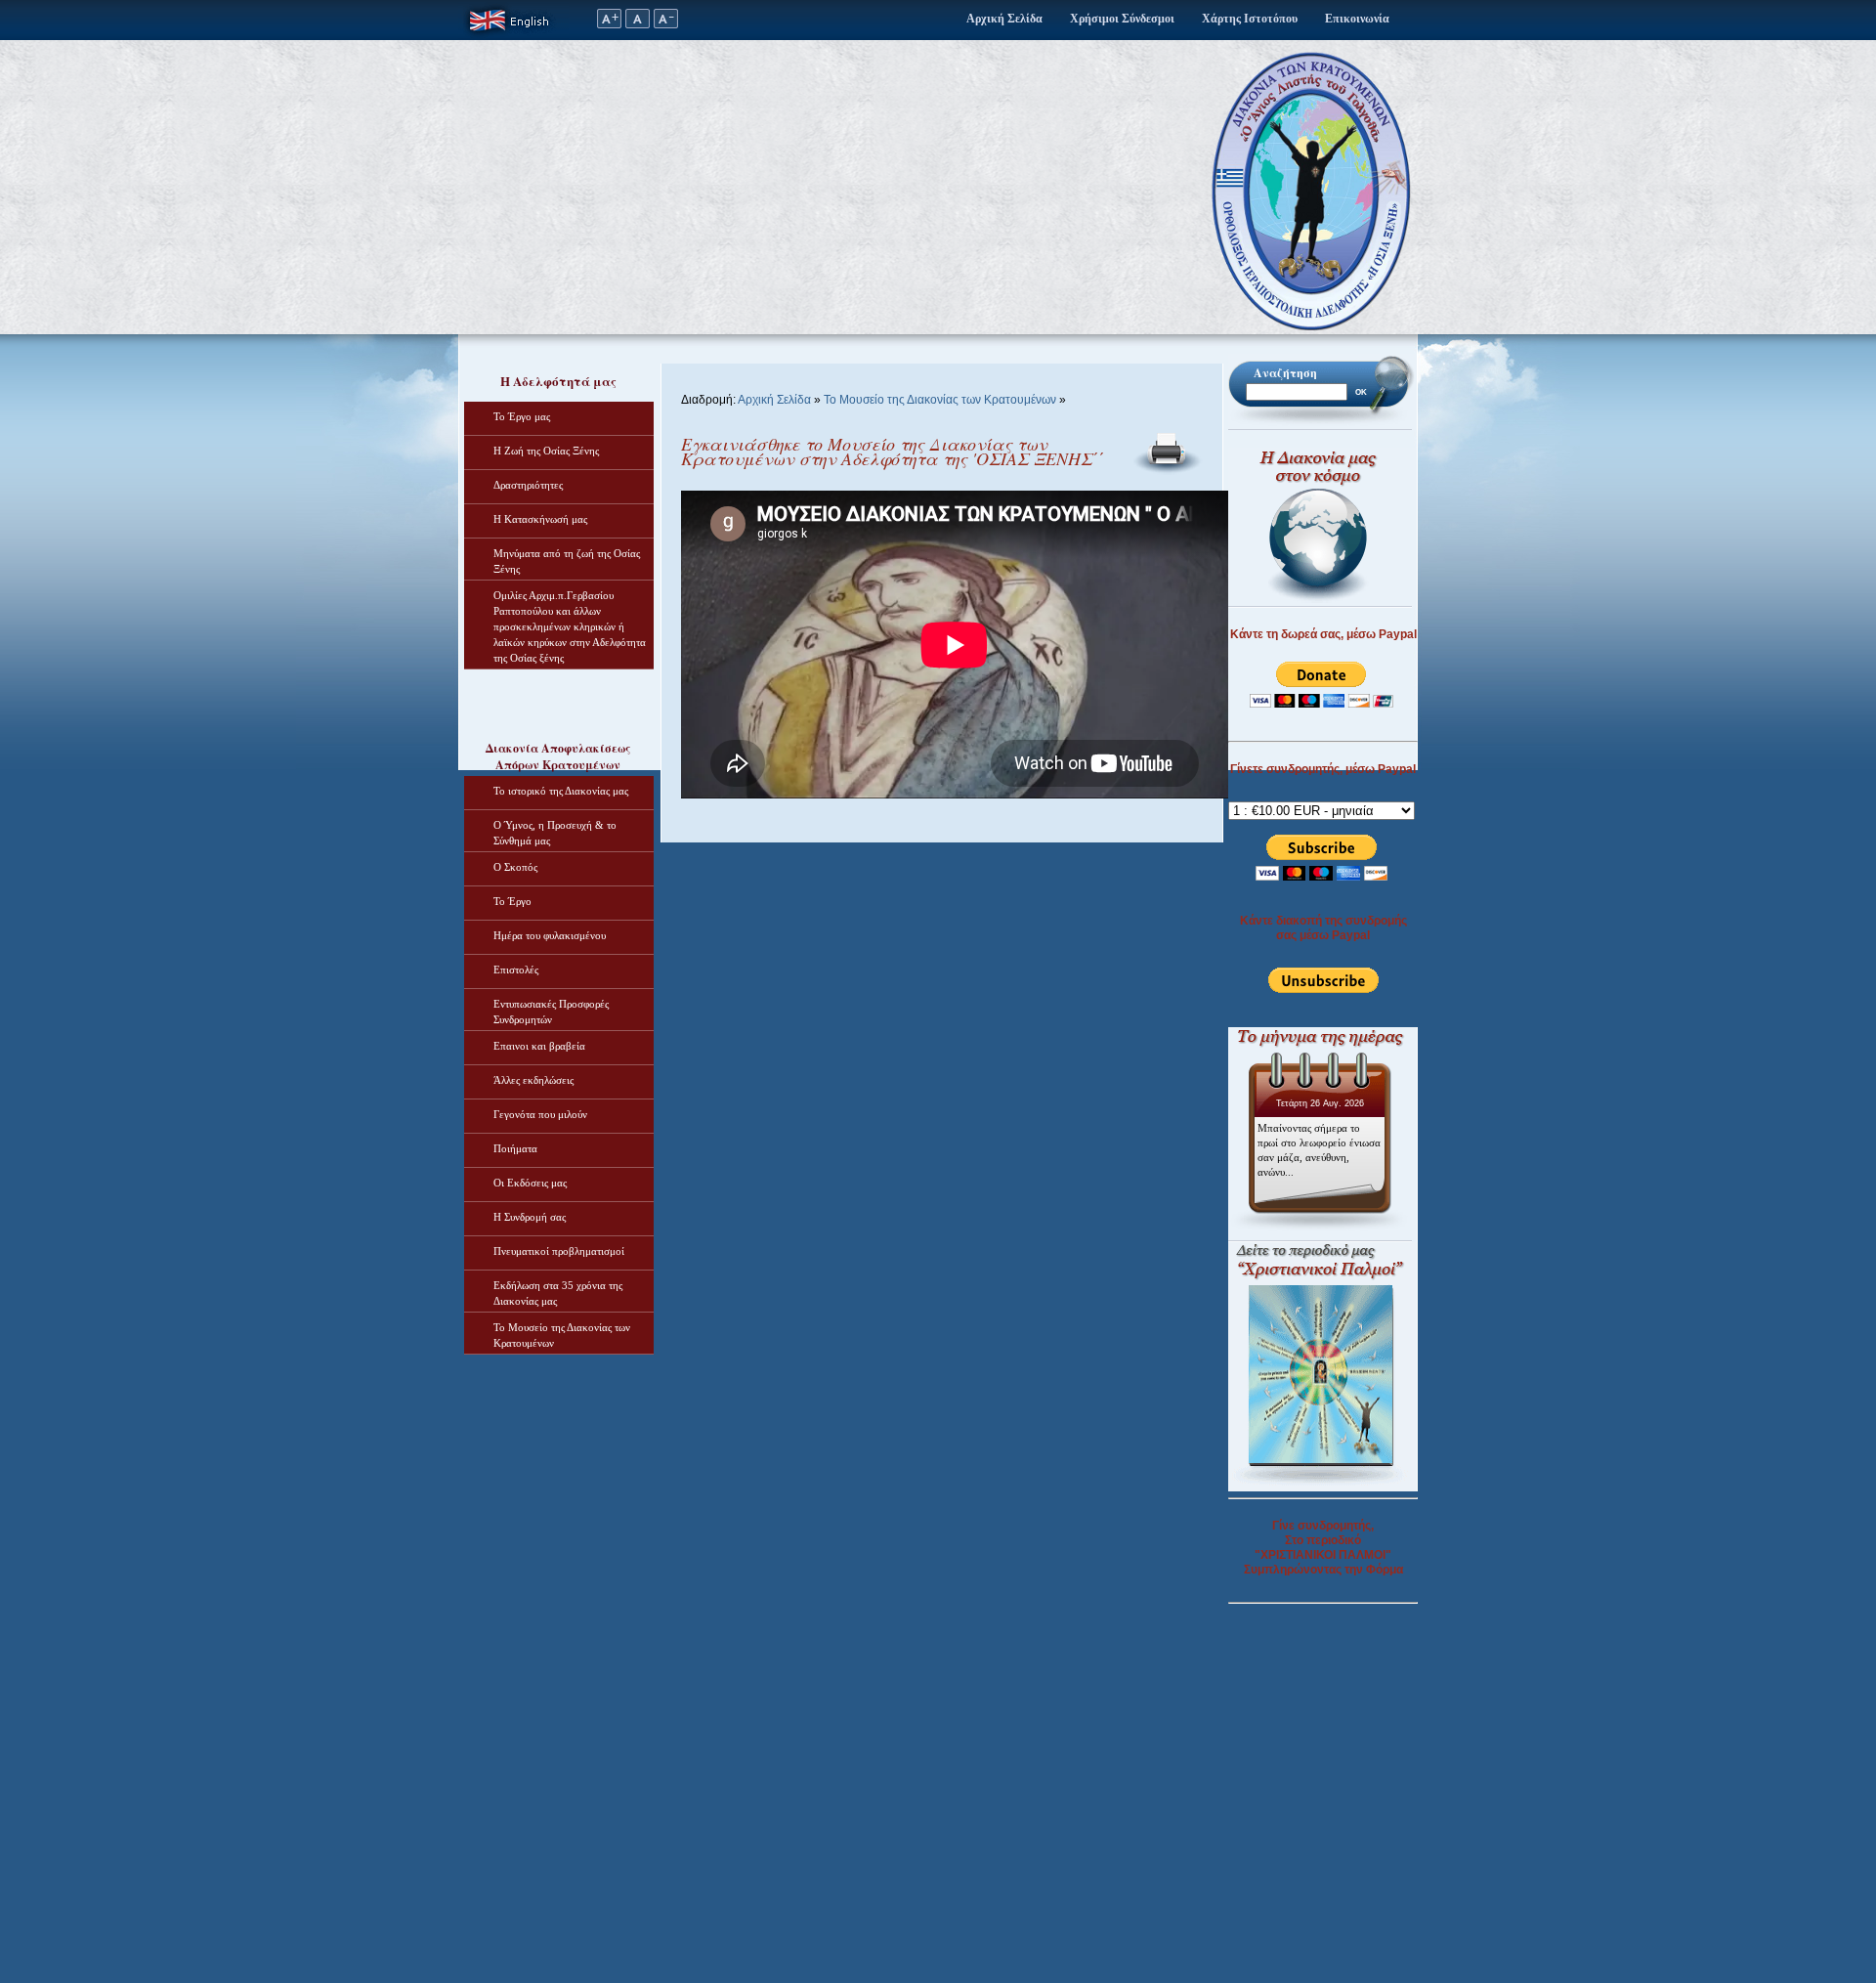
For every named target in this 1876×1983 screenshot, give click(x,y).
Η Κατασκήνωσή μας (540, 519)
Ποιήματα (515, 1148)
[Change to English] (513, 36)
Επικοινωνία (1357, 19)
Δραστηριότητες (528, 485)
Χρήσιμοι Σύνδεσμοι (1122, 19)
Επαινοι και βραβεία (539, 1046)
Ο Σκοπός (515, 867)
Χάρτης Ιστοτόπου (1250, 19)
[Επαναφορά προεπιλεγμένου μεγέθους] (638, 24)
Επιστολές (516, 970)
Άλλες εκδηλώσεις (533, 1080)
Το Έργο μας (522, 416)
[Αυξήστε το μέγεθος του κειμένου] (609, 24)
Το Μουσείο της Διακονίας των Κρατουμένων (562, 1335)
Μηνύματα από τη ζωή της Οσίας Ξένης (567, 561)
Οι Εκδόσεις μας (530, 1183)
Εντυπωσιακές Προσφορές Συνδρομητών (551, 1012)
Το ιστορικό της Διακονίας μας (561, 791)
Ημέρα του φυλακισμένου (550, 935)
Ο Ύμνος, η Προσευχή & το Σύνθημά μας (555, 833)
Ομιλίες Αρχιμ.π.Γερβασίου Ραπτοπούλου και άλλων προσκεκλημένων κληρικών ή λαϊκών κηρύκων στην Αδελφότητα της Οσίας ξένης (570, 626)
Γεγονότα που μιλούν (540, 1114)
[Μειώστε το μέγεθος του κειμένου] (666, 24)
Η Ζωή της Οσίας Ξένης (546, 451)
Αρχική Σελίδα (1004, 19)
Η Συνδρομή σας (530, 1217)
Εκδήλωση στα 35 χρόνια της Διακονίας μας (558, 1293)
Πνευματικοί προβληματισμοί (559, 1251)
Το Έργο (512, 901)
